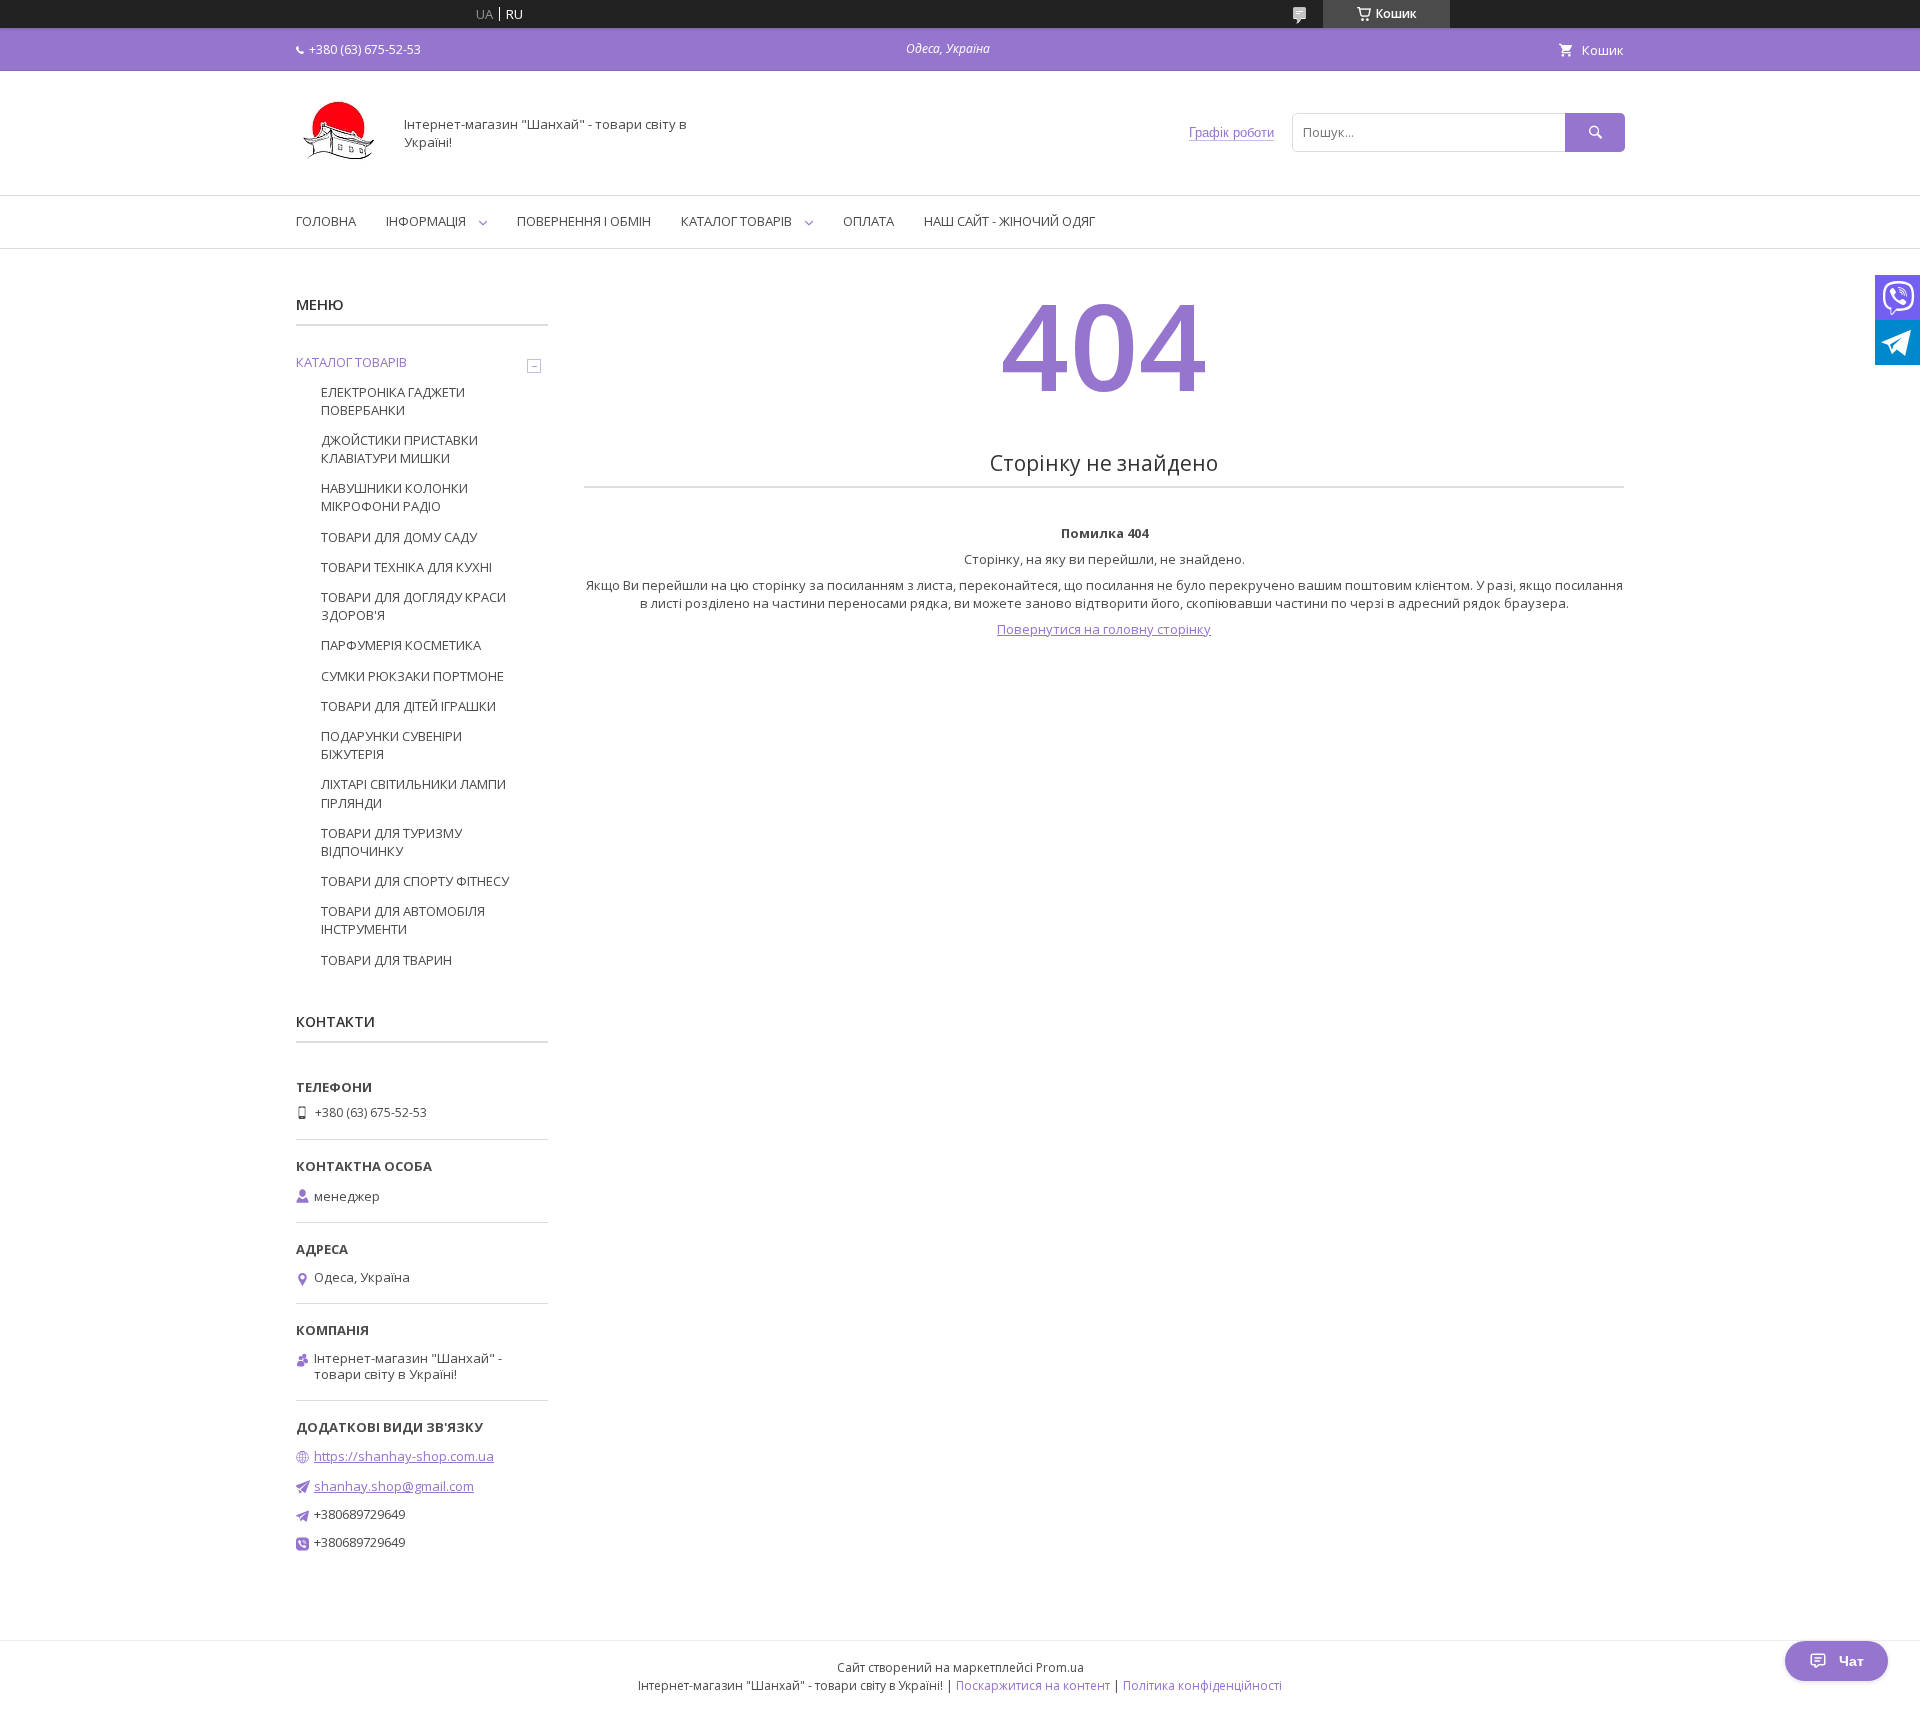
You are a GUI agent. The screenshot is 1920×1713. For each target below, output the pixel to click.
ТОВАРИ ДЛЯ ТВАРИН (386, 960)
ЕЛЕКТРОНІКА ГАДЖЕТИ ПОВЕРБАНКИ (393, 401)
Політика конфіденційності (1202, 1685)
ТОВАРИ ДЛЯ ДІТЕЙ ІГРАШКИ (408, 706)
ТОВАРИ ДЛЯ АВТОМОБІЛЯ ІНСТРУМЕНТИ (403, 920)
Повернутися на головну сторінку (1104, 629)
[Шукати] (1595, 132)
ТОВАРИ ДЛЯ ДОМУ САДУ (399, 537)
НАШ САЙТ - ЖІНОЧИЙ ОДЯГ (1009, 221)
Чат (1851, 1661)
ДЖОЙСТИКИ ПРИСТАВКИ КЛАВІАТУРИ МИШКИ (399, 449)
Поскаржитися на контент (1033, 1685)
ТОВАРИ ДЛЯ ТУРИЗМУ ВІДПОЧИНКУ (391, 842)
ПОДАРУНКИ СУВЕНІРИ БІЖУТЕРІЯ (391, 745)
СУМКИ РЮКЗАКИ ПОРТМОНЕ (412, 676)
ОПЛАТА (868, 221)
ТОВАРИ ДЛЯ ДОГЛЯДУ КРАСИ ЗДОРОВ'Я (413, 606)
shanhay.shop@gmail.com (394, 1486)
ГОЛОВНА (326, 221)
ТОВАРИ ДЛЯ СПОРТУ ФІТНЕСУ (415, 881)
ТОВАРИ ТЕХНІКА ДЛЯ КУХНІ (406, 567)
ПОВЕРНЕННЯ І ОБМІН (584, 221)
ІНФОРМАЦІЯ (426, 221)
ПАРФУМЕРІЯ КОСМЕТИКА (401, 645)
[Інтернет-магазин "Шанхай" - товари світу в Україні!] (338, 169)
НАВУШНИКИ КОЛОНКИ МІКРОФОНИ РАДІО (394, 497)
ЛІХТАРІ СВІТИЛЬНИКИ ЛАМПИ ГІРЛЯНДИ (413, 793)
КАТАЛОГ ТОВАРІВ (736, 221)
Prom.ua (1060, 1667)
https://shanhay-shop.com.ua (404, 1456)
